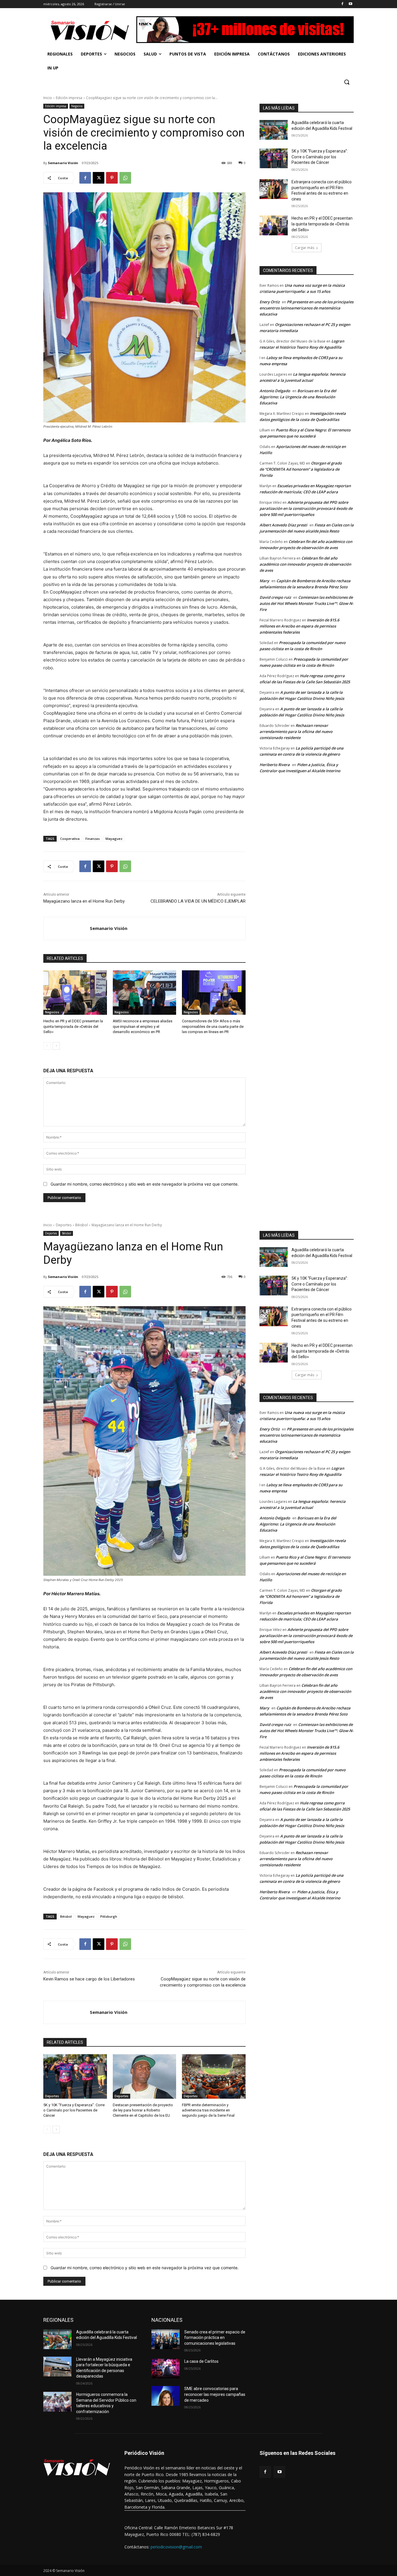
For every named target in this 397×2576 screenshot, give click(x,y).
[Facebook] (342, 4)
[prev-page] (47, 1046)
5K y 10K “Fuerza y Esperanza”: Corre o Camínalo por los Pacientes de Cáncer (320, 157)
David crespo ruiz (275, 597)
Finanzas (93, 839)
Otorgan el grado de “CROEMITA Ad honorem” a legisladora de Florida (301, 469)
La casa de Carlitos (201, 2361)
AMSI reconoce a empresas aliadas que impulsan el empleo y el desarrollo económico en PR (143, 1026)
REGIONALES (58, 2320)
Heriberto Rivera (275, 765)
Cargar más (305, 248)
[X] (99, 178)
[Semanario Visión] (67, 928)
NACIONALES (167, 2320)
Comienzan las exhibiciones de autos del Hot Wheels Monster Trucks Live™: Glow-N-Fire (306, 603)
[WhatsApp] (125, 178)
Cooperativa (70, 839)
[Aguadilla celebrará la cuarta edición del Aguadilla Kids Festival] (274, 130)
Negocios (77, 106)
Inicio (48, 98)
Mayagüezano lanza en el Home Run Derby (84, 901)
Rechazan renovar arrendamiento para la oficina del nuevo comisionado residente (296, 732)
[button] (347, 82)
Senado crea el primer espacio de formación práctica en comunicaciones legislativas (215, 2338)
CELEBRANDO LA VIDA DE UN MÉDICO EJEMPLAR (198, 901)
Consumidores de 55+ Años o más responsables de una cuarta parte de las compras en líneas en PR (213, 1026)
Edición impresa (69, 98)
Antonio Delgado (275, 391)
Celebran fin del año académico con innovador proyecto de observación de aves (305, 564)
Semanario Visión (63, 163)
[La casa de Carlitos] (166, 2369)
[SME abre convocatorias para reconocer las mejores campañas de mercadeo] (166, 2396)
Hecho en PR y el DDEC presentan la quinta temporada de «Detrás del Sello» (73, 1026)
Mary (264, 581)
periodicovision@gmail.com (176, 2547)
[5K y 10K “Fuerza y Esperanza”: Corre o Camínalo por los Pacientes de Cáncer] (274, 158)
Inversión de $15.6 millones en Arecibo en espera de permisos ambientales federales (299, 626)
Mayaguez (114, 839)
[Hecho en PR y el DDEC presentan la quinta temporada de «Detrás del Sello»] (75, 993)
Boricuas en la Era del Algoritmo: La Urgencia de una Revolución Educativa (298, 397)
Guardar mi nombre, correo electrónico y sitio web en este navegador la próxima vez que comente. (145, 1184)
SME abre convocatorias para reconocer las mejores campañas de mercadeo (215, 2394)
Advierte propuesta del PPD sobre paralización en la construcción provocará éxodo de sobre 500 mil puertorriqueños (306, 508)
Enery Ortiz (270, 302)
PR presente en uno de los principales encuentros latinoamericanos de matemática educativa (306, 308)
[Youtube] (350, 4)
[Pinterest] (112, 178)
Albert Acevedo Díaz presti (283, 525)
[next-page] (56, 1046)
